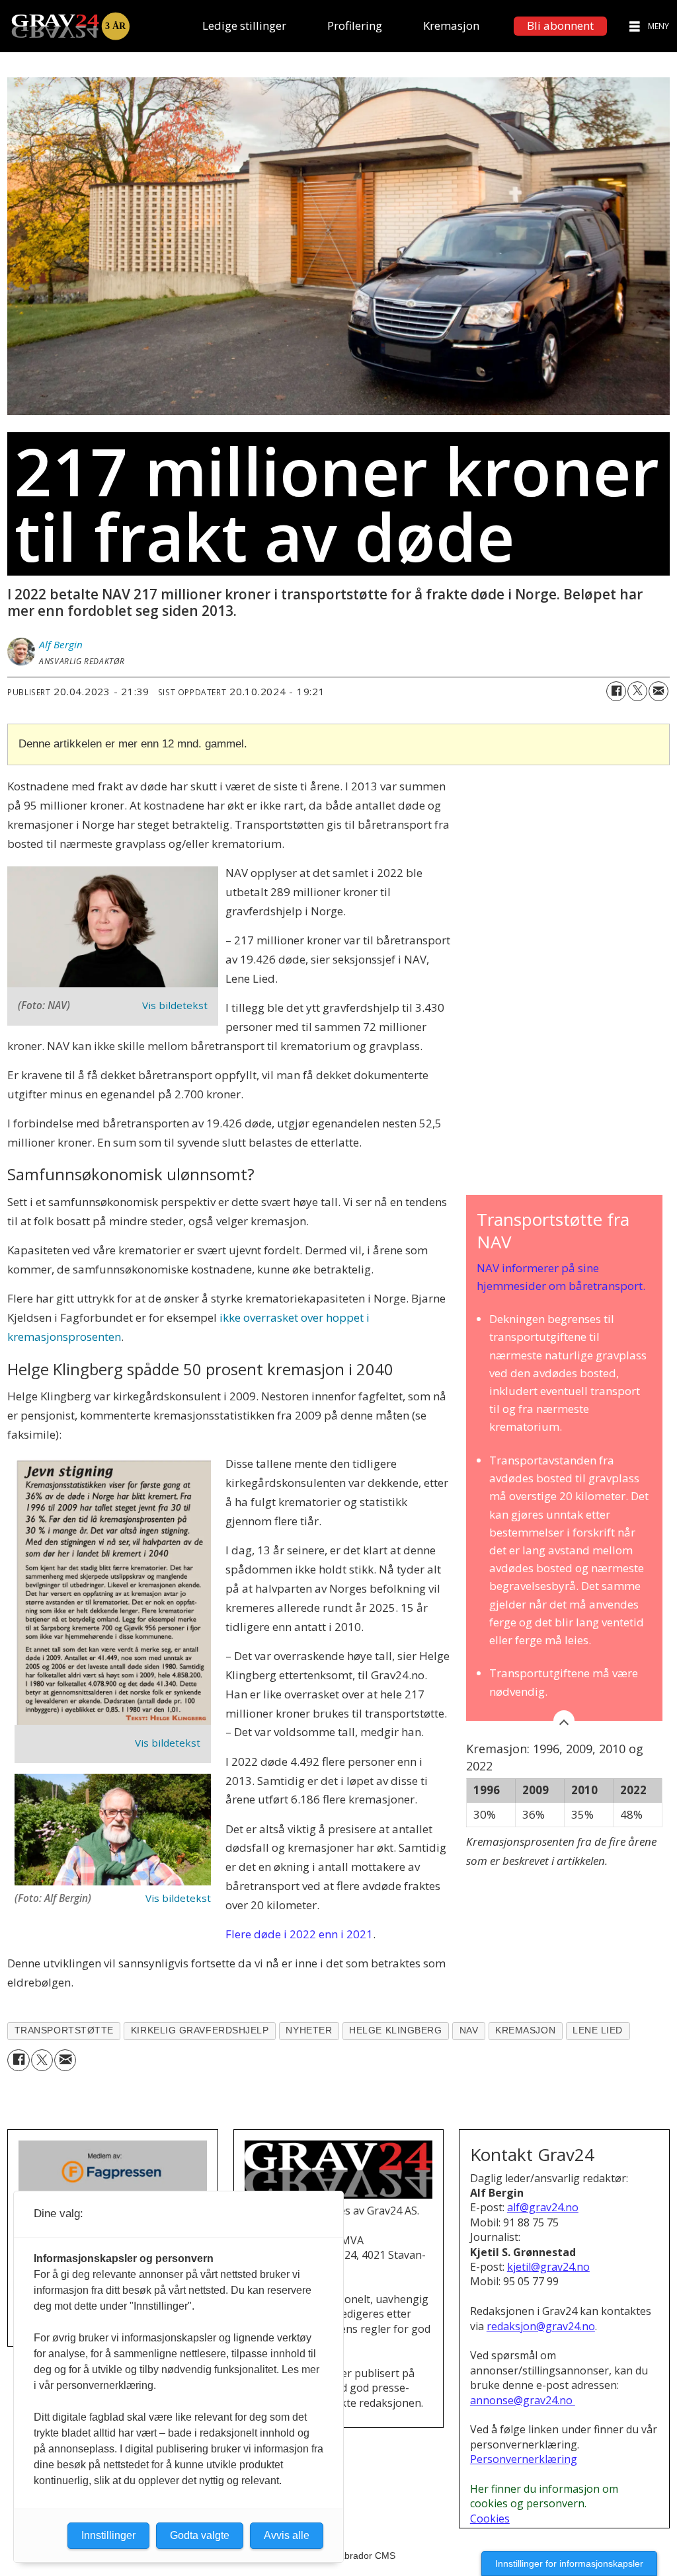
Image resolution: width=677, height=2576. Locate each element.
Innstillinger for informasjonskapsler (569, 2563)
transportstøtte (64, 2030)
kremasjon (525, 2030)
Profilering (355, 25)
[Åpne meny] (635, 26)
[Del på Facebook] (616, 691)
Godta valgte (200, 2535)
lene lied (598, 2030)
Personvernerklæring (524, 2459)
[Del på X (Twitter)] (637, 691)
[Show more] (564, 1721)
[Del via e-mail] (658, 691)
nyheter (309, 2030)
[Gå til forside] (70, 26)
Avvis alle (287, 2535)
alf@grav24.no (543, 2207)
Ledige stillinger (244, 25)
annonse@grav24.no (523, 2400)
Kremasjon (451, 25)
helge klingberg (395, 2030)
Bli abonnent (560, 25)
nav (469, 2030)
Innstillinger (108, 2535)
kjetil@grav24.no (548, 2267)
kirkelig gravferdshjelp (200, 2030)
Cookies (490, 2519)
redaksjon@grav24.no (541, 2326)
